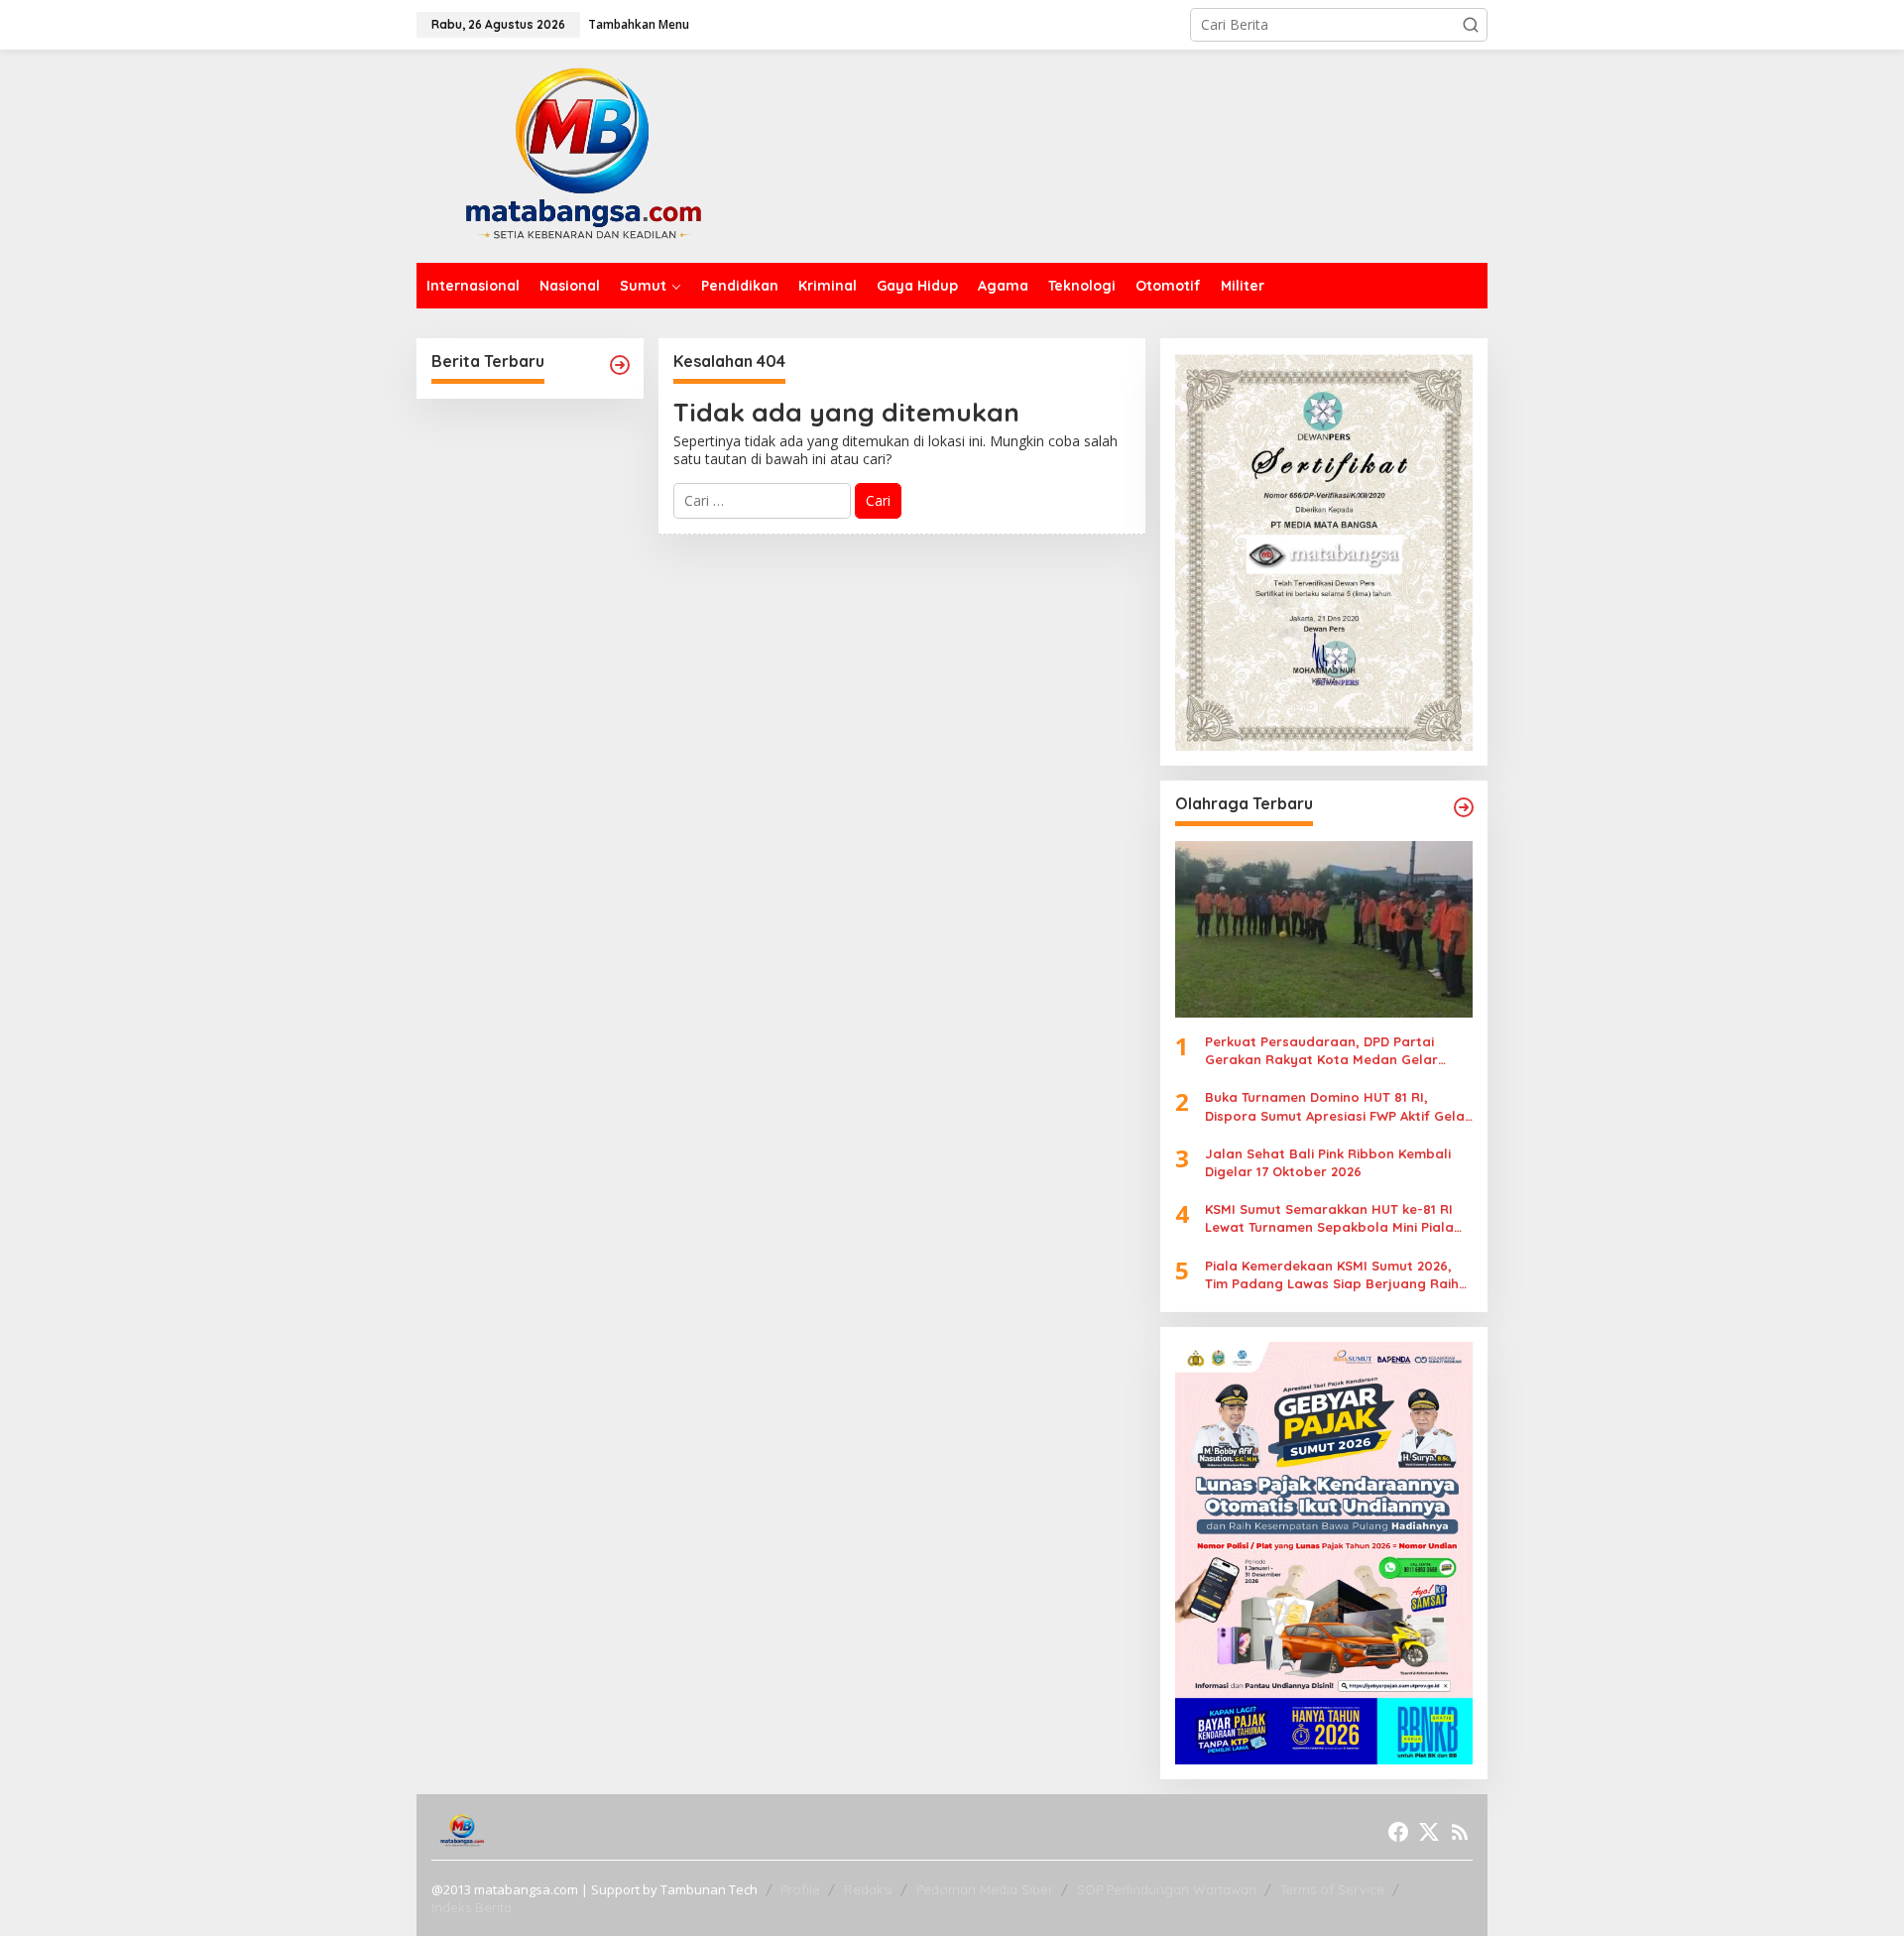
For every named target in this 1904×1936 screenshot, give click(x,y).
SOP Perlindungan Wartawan (1167, 1889)
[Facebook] (1398, 1832)
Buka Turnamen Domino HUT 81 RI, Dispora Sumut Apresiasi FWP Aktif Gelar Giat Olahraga (1338, 1106)
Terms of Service (1332, 1889)
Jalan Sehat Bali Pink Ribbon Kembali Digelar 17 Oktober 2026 (1328, 1162)
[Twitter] (1429, 1832)
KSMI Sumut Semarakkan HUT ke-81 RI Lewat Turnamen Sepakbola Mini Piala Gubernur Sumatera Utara (1329, 1218)
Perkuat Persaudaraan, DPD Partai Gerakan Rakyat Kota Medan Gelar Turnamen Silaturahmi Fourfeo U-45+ (1325, 1051)
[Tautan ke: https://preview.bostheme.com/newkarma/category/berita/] (620, 365)
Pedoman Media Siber (985, 1889)
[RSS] (1460, 1832)
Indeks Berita (472, 1907)
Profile (800, 1889)
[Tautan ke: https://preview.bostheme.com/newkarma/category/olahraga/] (1464, 807)
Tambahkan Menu (639, 24)
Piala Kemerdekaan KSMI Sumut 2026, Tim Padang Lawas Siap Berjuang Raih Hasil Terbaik (1332, 1274)
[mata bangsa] (583, 154)
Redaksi (868, 1889)
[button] (1471, 25)
